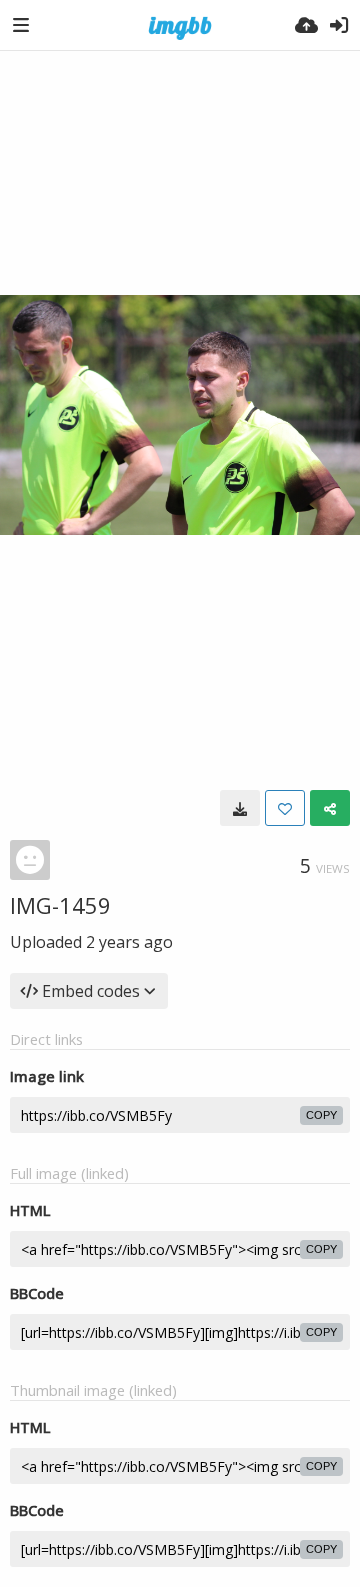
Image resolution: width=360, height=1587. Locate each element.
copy (321, 1115)
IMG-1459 (60, 905)
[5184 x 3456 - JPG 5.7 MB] (240, 808)
